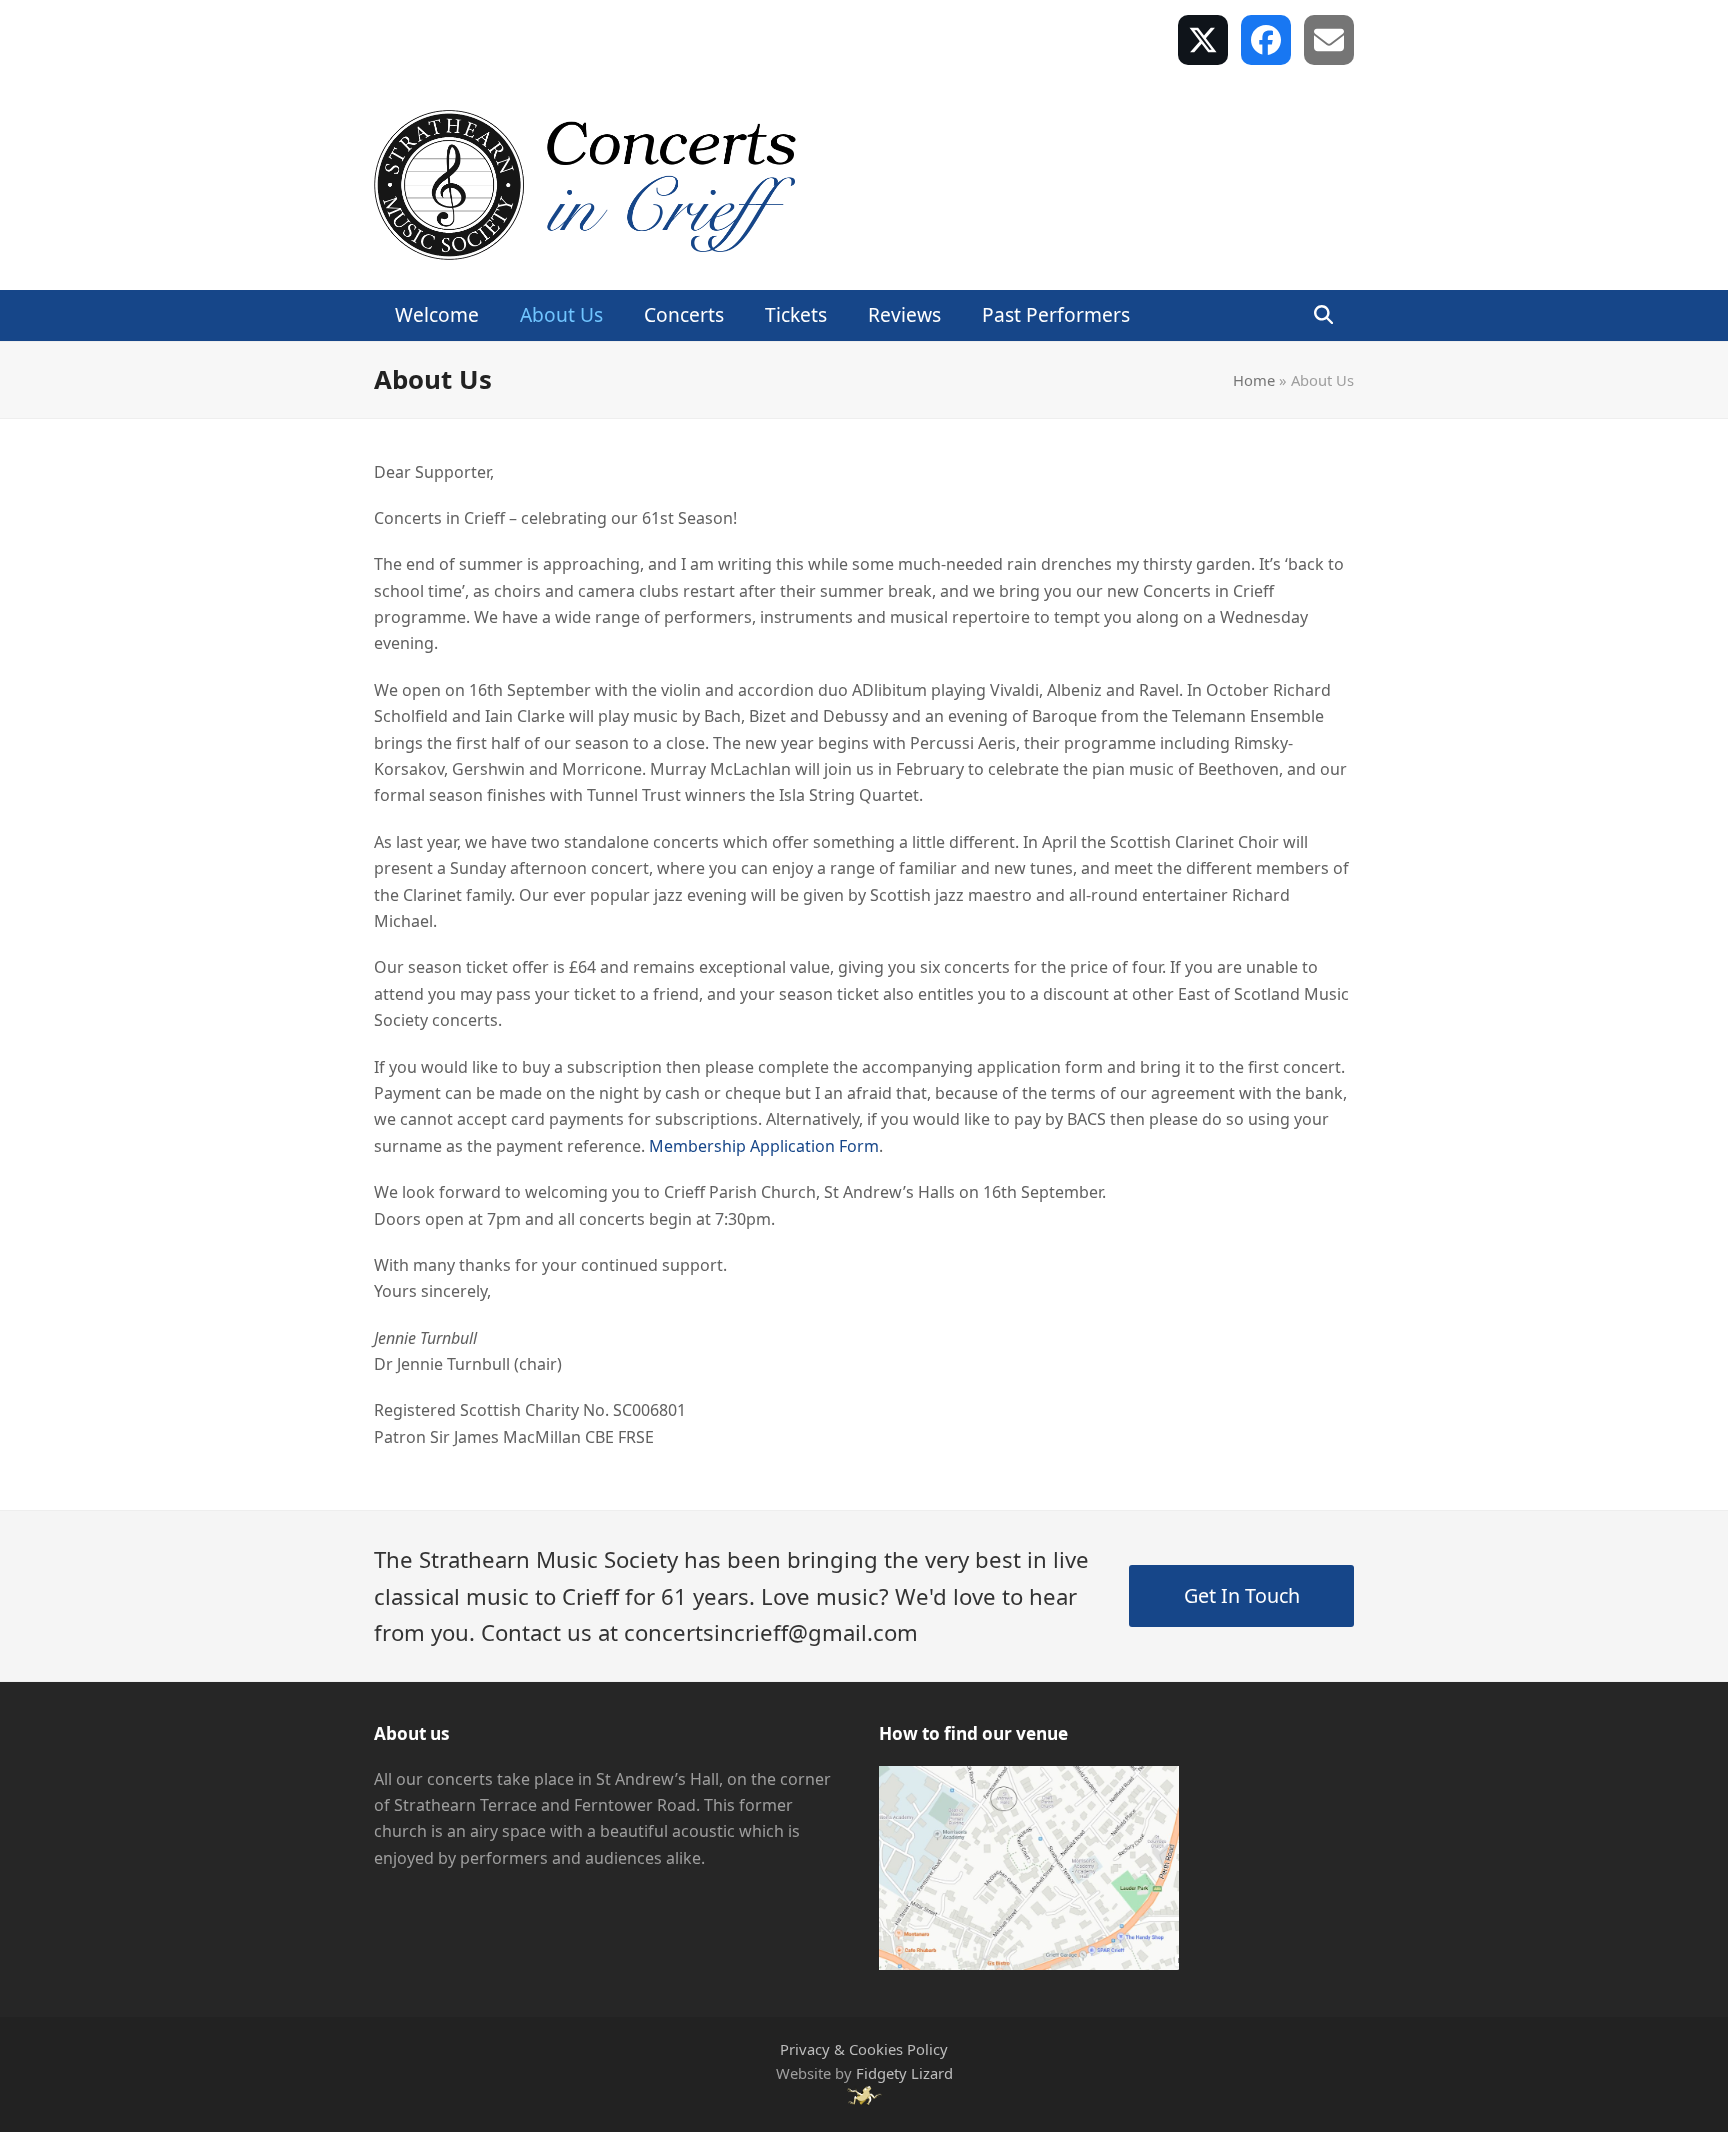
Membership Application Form (764, 1146)
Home (1254, 380)
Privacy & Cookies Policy (864, 2049)
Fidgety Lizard (904, 2073)
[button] (1323, 316)
